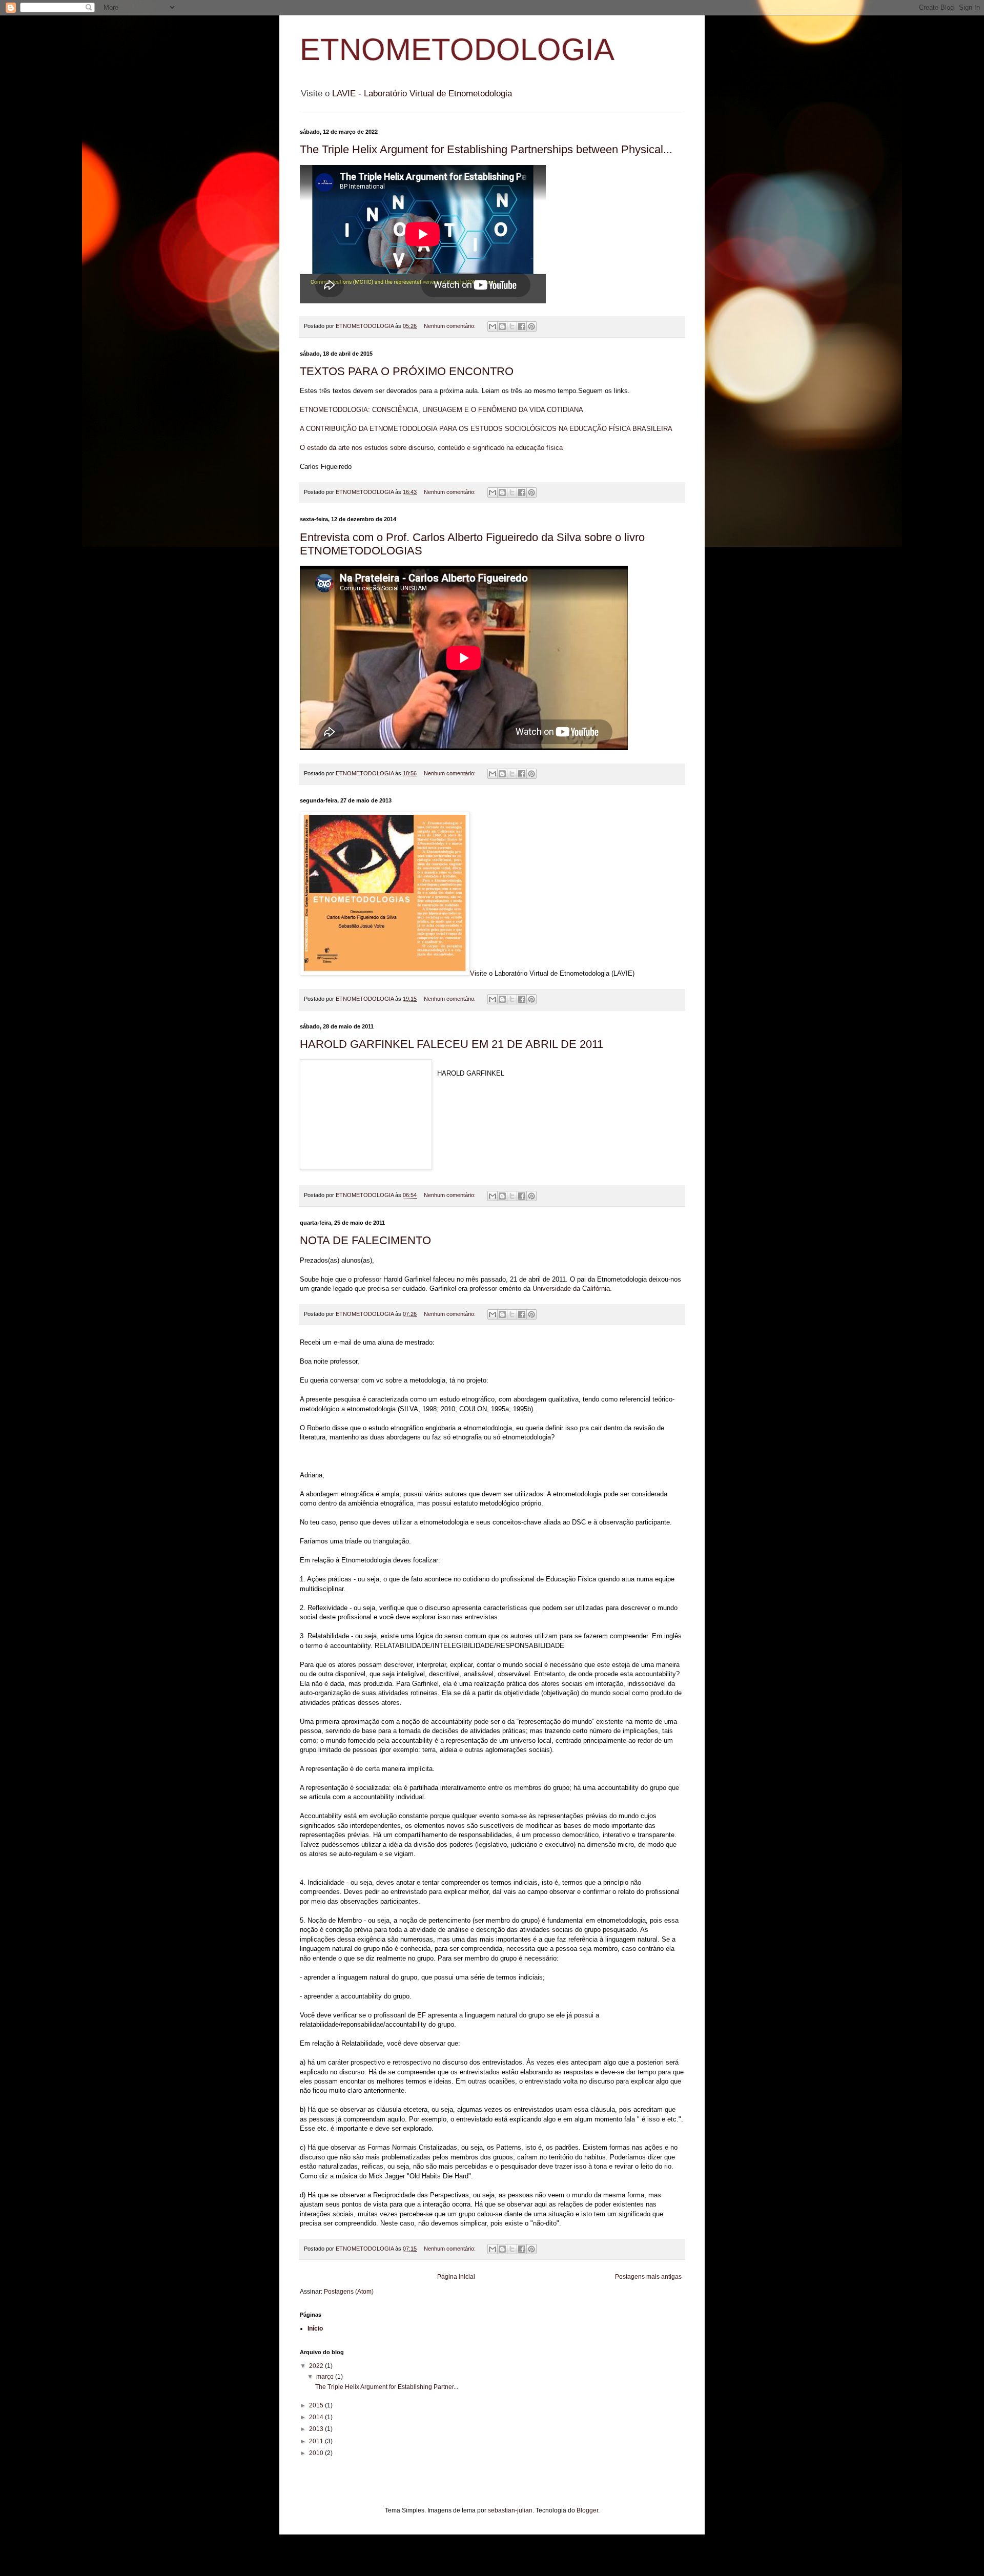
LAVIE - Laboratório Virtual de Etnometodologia (422, 94)
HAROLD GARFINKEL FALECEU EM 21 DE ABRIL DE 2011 (452, 1044)
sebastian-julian (510, 2510)
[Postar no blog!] (502, 326)
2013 (317, 2429)
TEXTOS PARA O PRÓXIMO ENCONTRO (407, 371)
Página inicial (456, 2277)
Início (315, 2328)
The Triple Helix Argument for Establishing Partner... (387, 2387)
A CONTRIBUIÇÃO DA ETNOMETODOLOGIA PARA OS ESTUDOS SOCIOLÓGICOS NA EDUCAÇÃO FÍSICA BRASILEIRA (486, 429)
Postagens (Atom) (349, 2292)
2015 (317, 2405)
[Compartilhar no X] (512, 326)
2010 (317, 2453)
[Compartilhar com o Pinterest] (531, 326)
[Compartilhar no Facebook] (522, 326)
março (326, 2377)
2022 (317, 2366)
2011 (317, 2441)
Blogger (587, 2510)
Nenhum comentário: (450, 326)
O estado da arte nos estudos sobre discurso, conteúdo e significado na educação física (431, 448)
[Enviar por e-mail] (493, 326)
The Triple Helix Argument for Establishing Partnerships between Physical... (486, 149)
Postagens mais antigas (648, 2277)
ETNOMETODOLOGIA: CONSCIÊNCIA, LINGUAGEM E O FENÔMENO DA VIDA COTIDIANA (442, 410)
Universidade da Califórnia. (572, 1289)
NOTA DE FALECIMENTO (365, 1240)
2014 (317, 2417)
